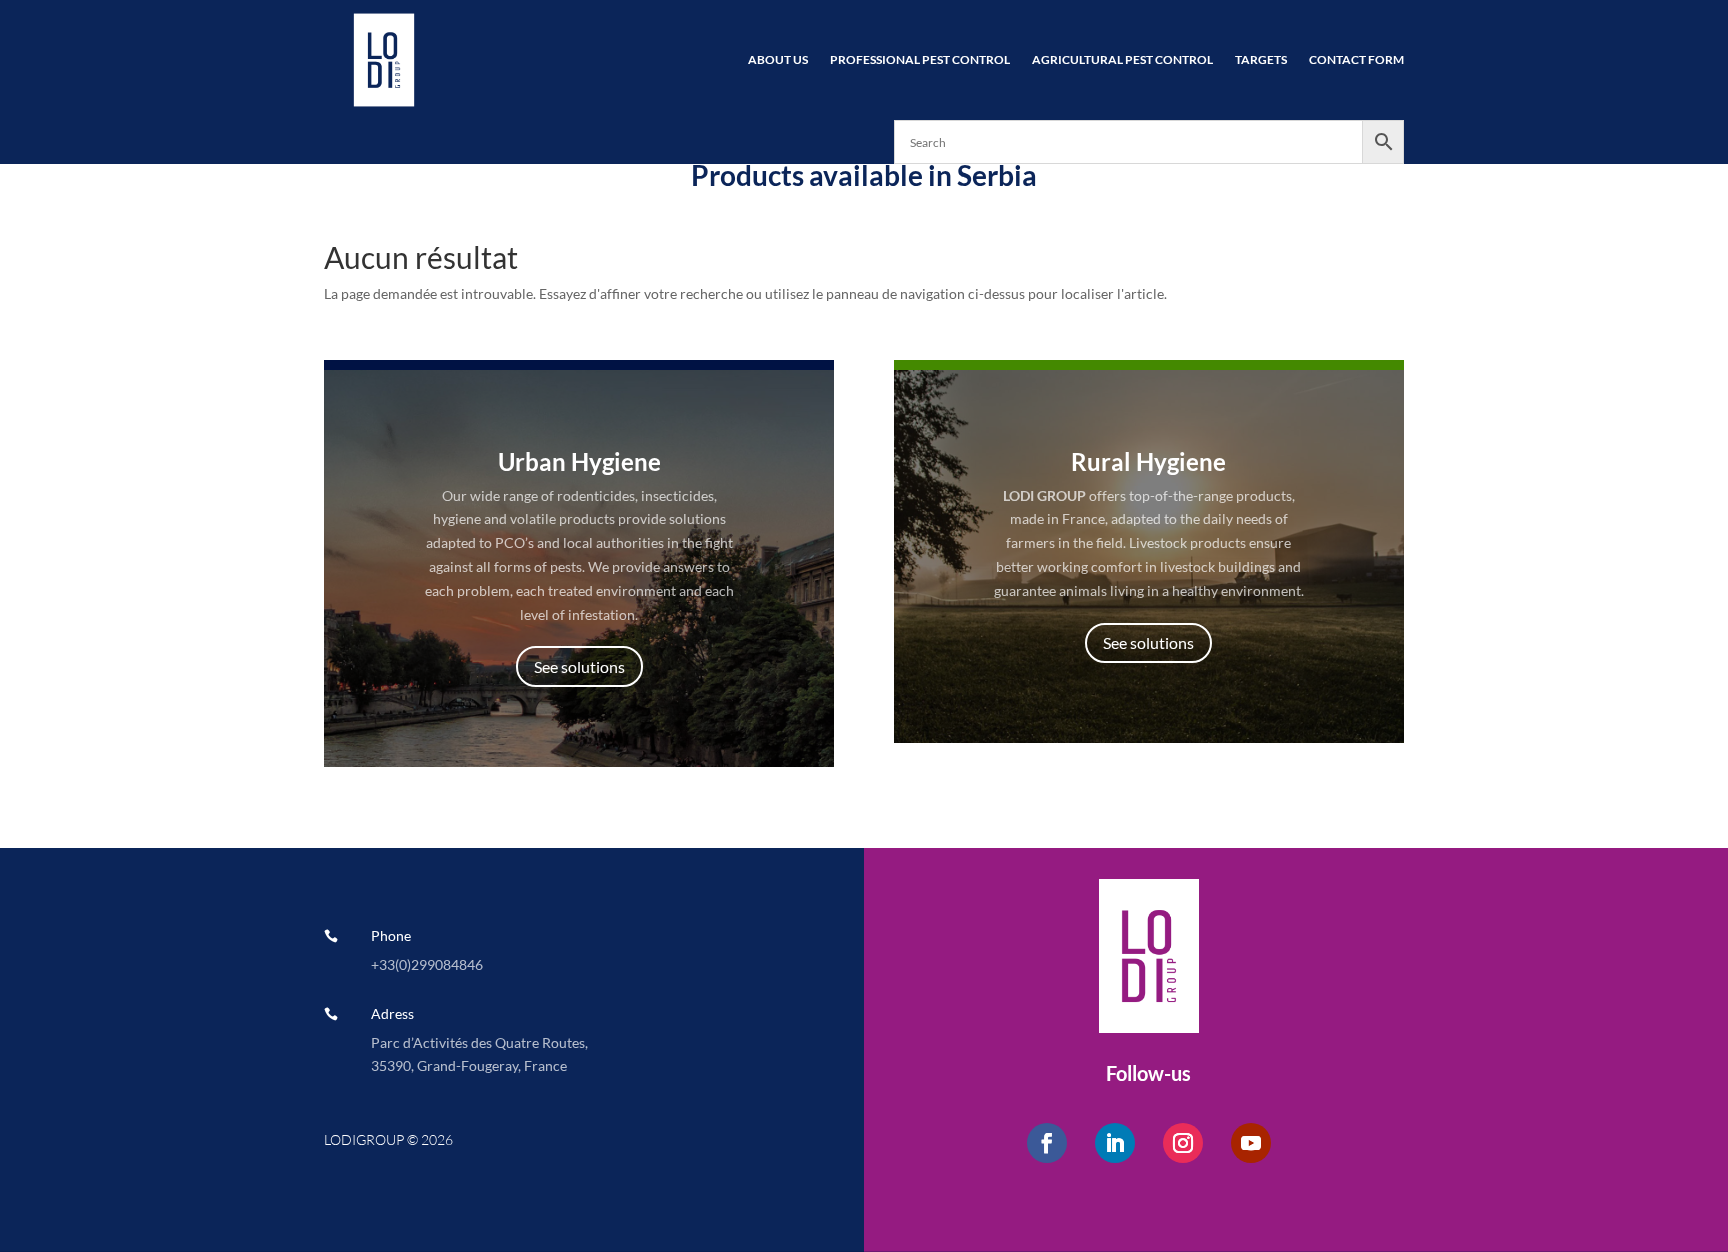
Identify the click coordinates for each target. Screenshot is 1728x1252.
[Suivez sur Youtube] (1251, 1143)
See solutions (579, 666)
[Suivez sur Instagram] (1183, 1143)
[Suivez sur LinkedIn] (1115, 1143)
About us (778, 59)
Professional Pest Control (920, 59)
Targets (1261, 59)
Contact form (1356, 59)
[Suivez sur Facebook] (1047, 1143)
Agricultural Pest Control (1122, 59)
